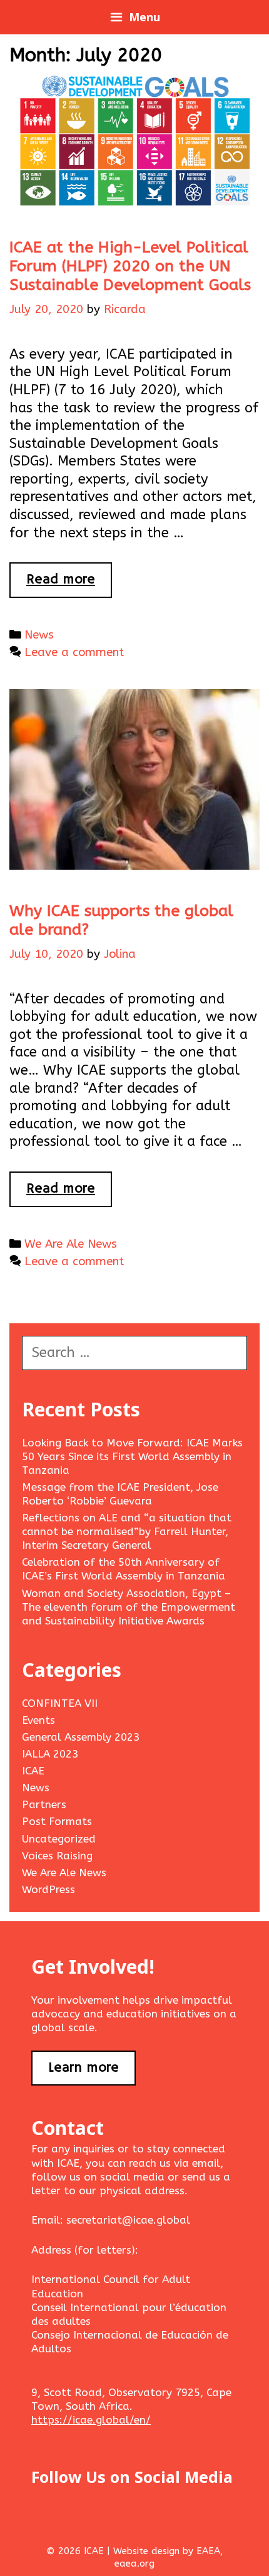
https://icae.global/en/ (91, 2420)
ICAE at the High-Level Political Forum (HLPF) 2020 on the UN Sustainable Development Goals (130, 266)
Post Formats (57, 1821)
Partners (44, 1804)
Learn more (84, 2068)
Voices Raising (57, 1856)
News (39, 635)
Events (38, 1720)
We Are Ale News (71, 1244)
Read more (69, 584)
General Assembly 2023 (81, 1737)
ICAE (33, 1771)
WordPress (48, 1889)
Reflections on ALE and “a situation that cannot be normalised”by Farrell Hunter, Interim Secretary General (127, 1531)
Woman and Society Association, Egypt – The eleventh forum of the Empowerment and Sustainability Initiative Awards (129, 1607)
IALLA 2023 (50, 1754)
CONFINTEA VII (60, 1703)
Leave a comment (74, 652)
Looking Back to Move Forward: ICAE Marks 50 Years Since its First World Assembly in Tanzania (132, 1456)
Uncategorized (59, 1839)
